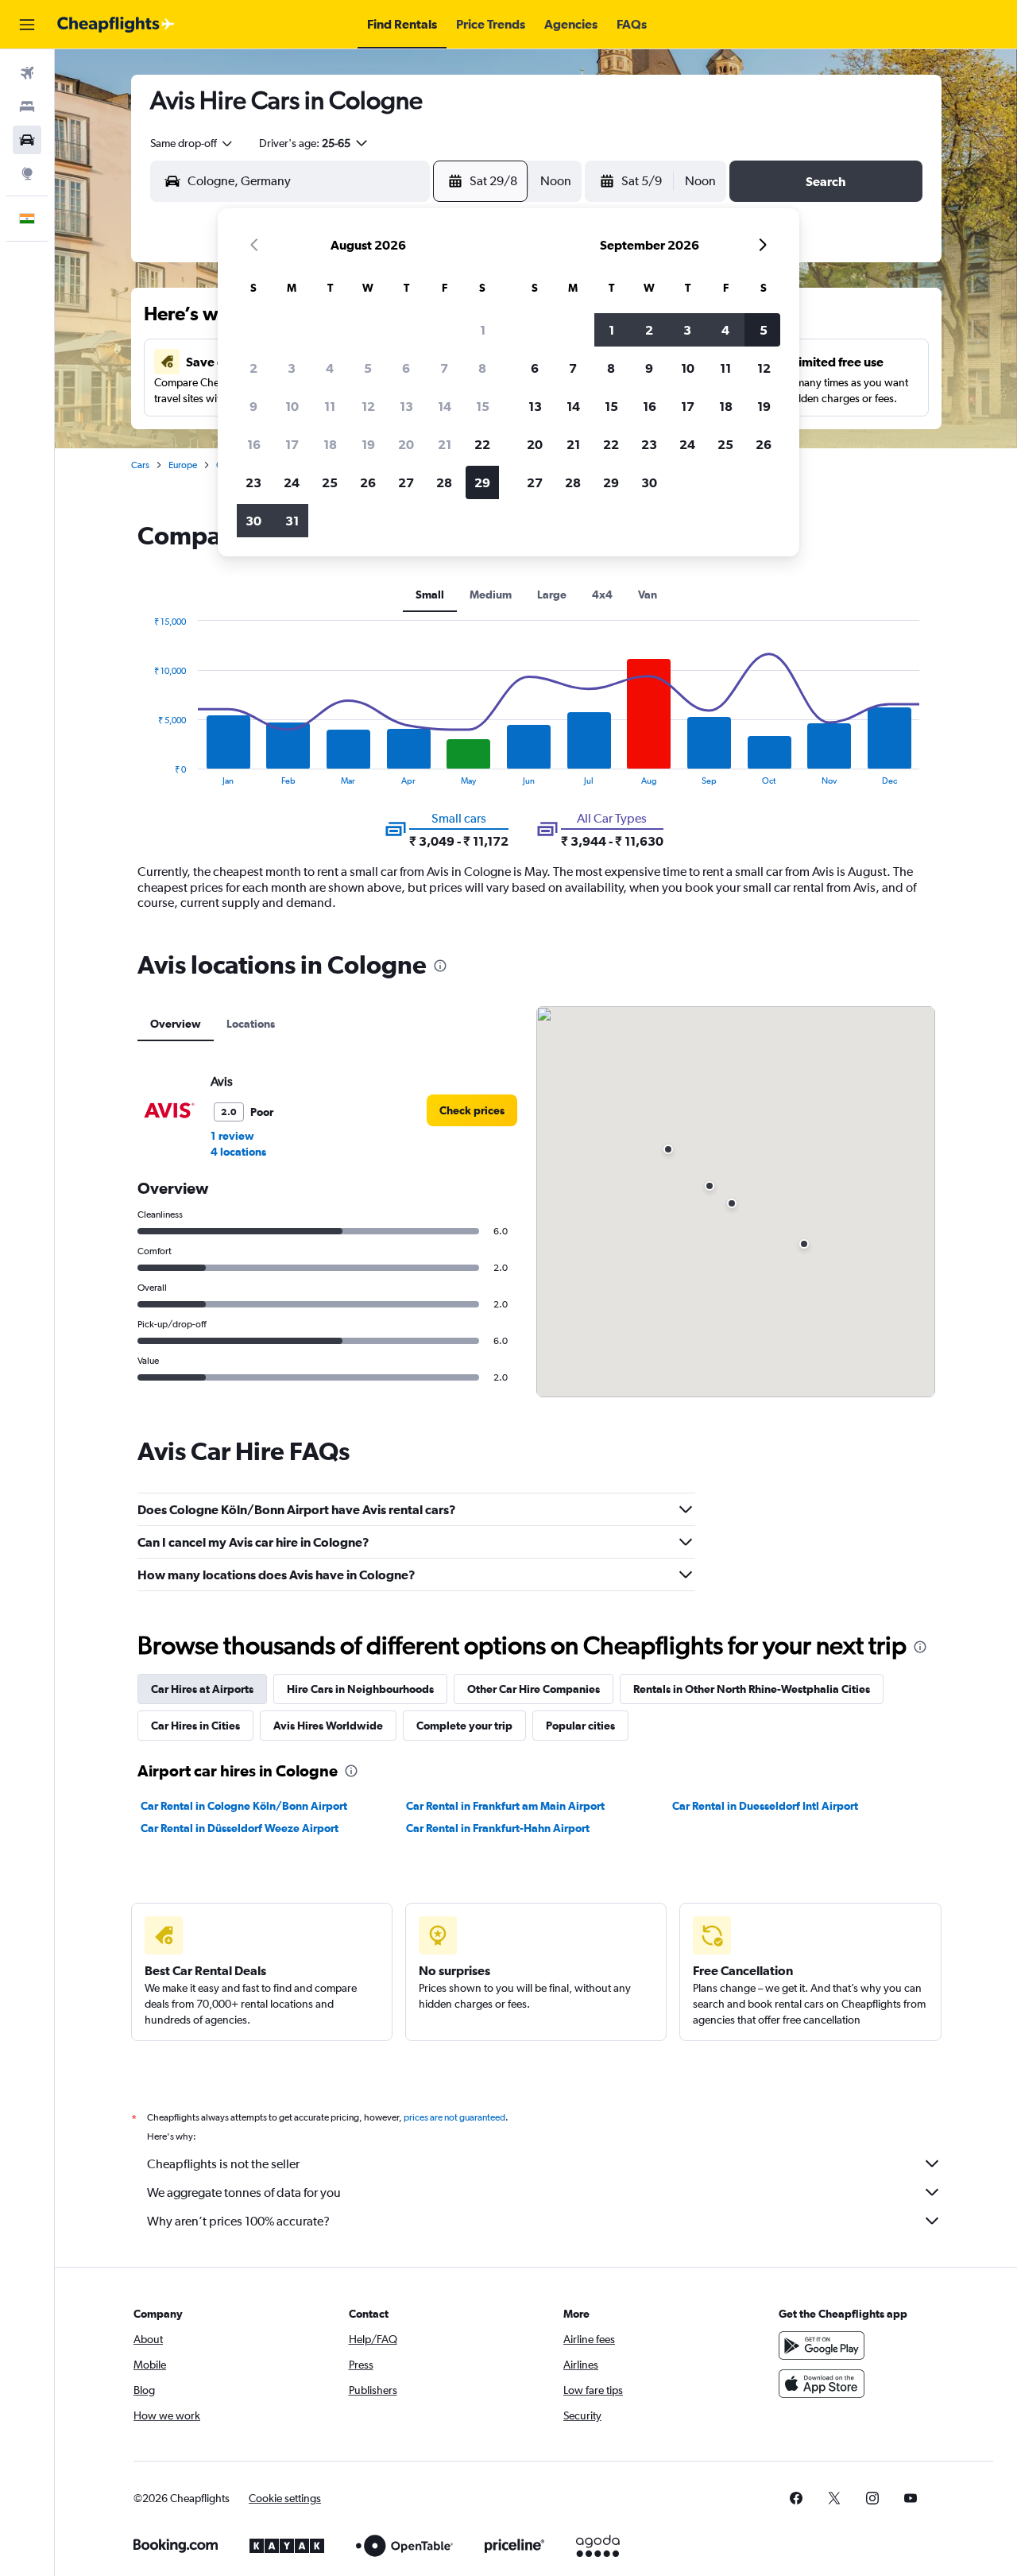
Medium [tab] (491, 595)
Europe (183, 465)
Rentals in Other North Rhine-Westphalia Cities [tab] (752, 1689)
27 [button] (406, 482)
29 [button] (482, 482)
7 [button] (444, 368)
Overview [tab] (176, 1024)
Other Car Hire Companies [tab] (534, 1689)
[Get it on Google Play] (822, 2346)
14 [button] (445, 406)
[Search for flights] (27, 73)
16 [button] (254, 444)
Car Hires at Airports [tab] (202, 1689)
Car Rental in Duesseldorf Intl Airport (765, 1806)
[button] (27, 25)
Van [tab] (648, 595)
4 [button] (330, 368)
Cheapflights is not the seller (223, 2164)
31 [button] (292, 521)
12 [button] (368, 406)
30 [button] (253, 521)
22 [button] (482, 444)
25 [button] (330, 482)
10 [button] (292, 406)
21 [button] (445, 444)
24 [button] (292, 482)
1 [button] (483, 330)
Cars (140, 465)
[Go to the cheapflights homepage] (116, 25)
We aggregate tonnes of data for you (244, 2193)
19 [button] (368, 444)
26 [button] (368, 482)
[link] (472, 1110)
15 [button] (483, 406)
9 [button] (253, 406)
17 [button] (292, 444)
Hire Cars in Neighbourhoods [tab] (360, 1689)
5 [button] (368, 368)
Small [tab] (430, 595)
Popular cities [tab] (580, 1726)
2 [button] (253, 368)
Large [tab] (552, 595)
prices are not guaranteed (454, 2117)
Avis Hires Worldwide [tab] (328, 1726)
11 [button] (330, 406)
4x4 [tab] (602, 595)
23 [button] (253, 482)
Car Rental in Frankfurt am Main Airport (505, 1806)
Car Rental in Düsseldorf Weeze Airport (240, 1828)
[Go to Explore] (27, 173)
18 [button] (330, 444)
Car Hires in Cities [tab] (195, 1726)
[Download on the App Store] (822, 2384)
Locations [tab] (251, 1024)
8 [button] (482, 368)
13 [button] (406, 406)
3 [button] (292, 368)
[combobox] (192, 143)
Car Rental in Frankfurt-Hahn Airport (498, 1828)
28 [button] (444, 482)
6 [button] (406, 368)
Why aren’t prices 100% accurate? (238, 2221)
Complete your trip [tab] (464, 1726)
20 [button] (406, 444)
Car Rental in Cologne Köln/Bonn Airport (244, 1806)
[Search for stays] (27, 107)
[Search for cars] (27, 140)
